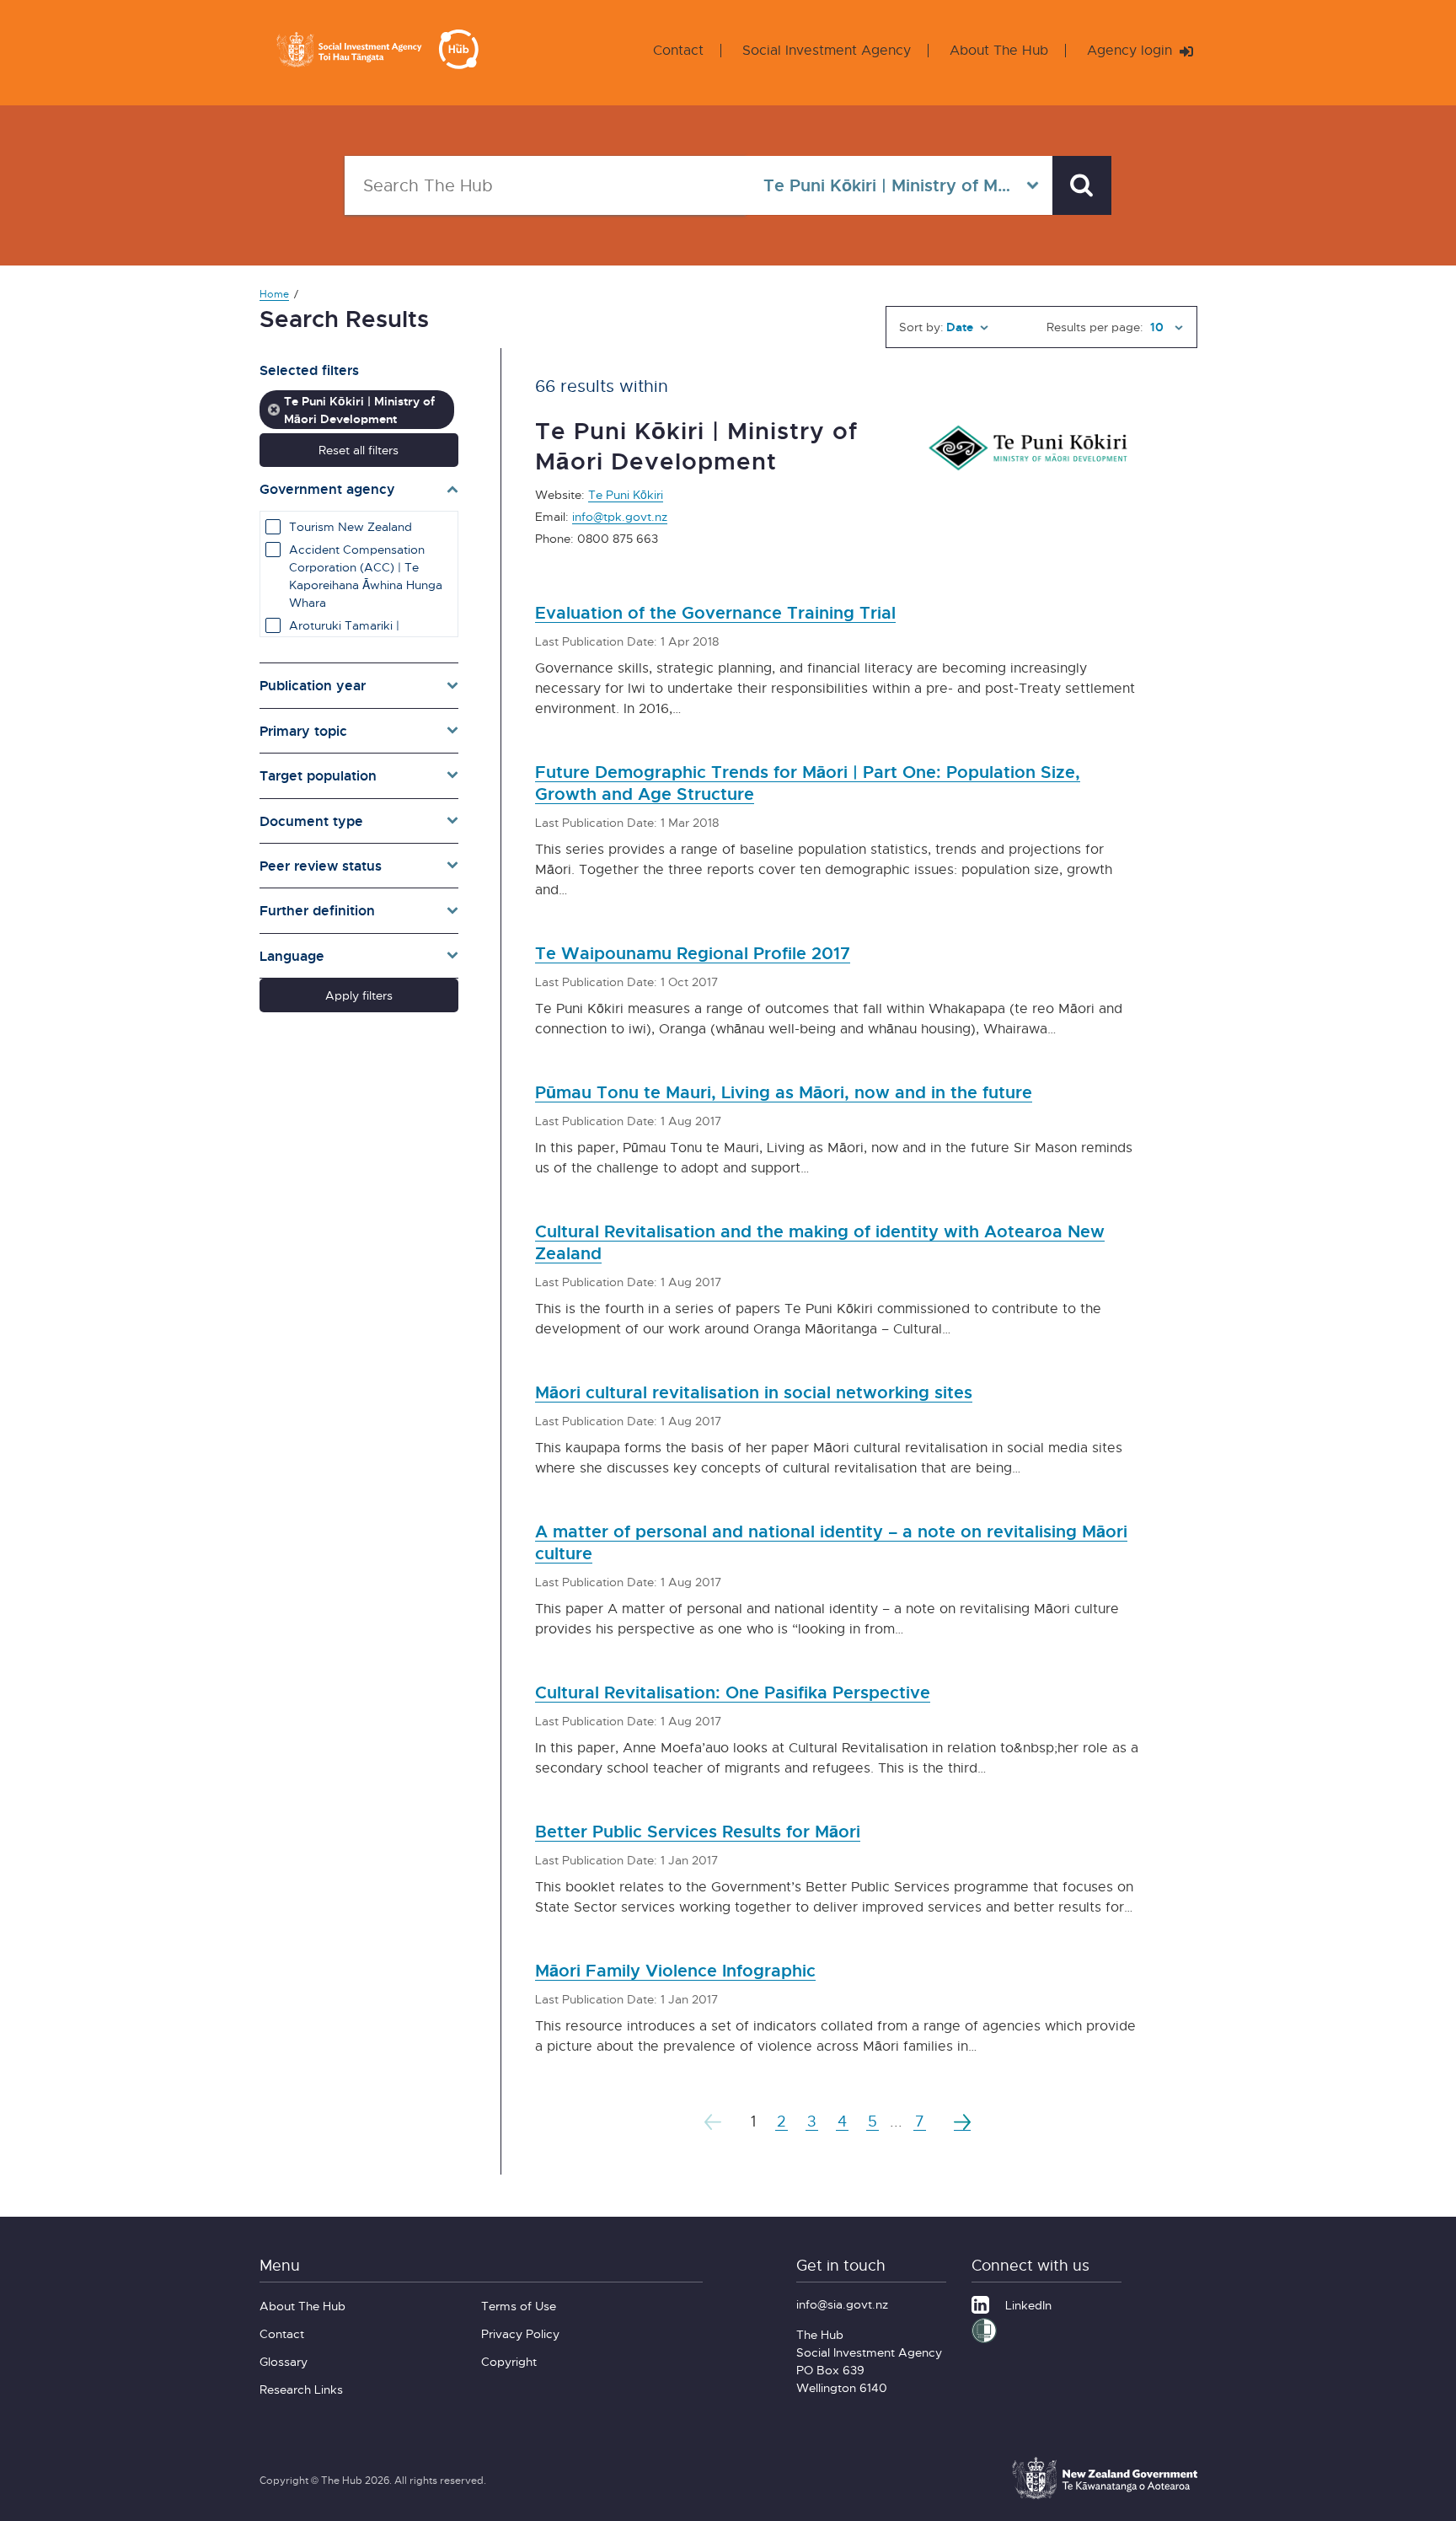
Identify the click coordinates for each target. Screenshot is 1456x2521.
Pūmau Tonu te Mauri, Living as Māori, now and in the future (784, 1092)
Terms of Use (519, 2306)
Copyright (509, 2361)
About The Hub (999, 50)
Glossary (284, 2361)
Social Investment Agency (827, 50)
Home (274, 294)
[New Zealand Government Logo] (1105, 2497)
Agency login (1132, 50)
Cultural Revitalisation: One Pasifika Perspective (733, 1692)
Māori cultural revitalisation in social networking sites (754, 1392)
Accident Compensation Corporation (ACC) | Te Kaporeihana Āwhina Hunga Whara (366, 576)
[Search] (1082, 185)
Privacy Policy (520, 2333)
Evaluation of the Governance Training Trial (715, 612)
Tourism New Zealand (351, 526)
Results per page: (1095, 327)
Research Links (301, 2389)
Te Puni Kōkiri (626, 494)
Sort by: (921, 327)
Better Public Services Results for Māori (698, 1831)
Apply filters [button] (359, 995)
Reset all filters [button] (359, 450)
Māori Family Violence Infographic (675, 1970)
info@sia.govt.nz (842, 2304)
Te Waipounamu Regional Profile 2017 (693, 953)
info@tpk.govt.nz (620, 516)
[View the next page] (962, 2121)
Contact (678, 50)
